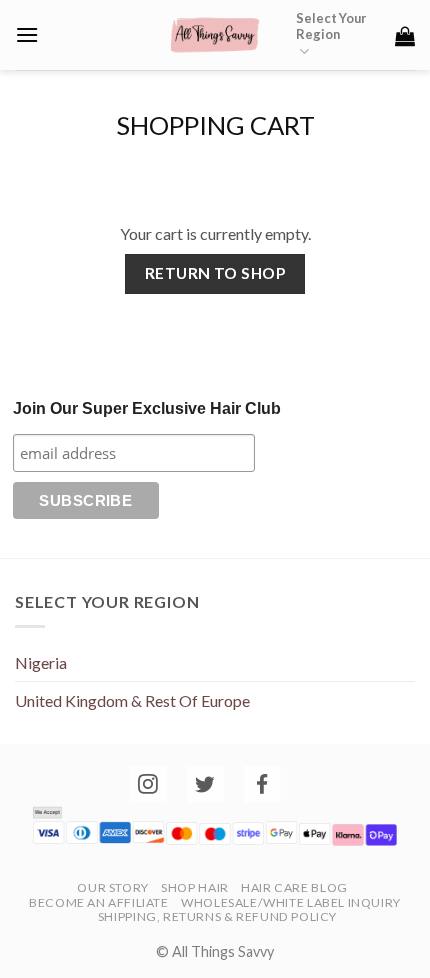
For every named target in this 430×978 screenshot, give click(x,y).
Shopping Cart (215, 125)
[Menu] (27, 34)
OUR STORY (113, 887)
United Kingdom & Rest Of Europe (132, 700)
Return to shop (215, 273)
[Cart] (405, 36)
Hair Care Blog (294, 887)
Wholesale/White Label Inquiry (291, 902)
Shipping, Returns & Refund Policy (217, 916)
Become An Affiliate (99, 902)
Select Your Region (331, 26)
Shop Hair (195, 887)
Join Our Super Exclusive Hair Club (147, 408)
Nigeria (41, 662)
